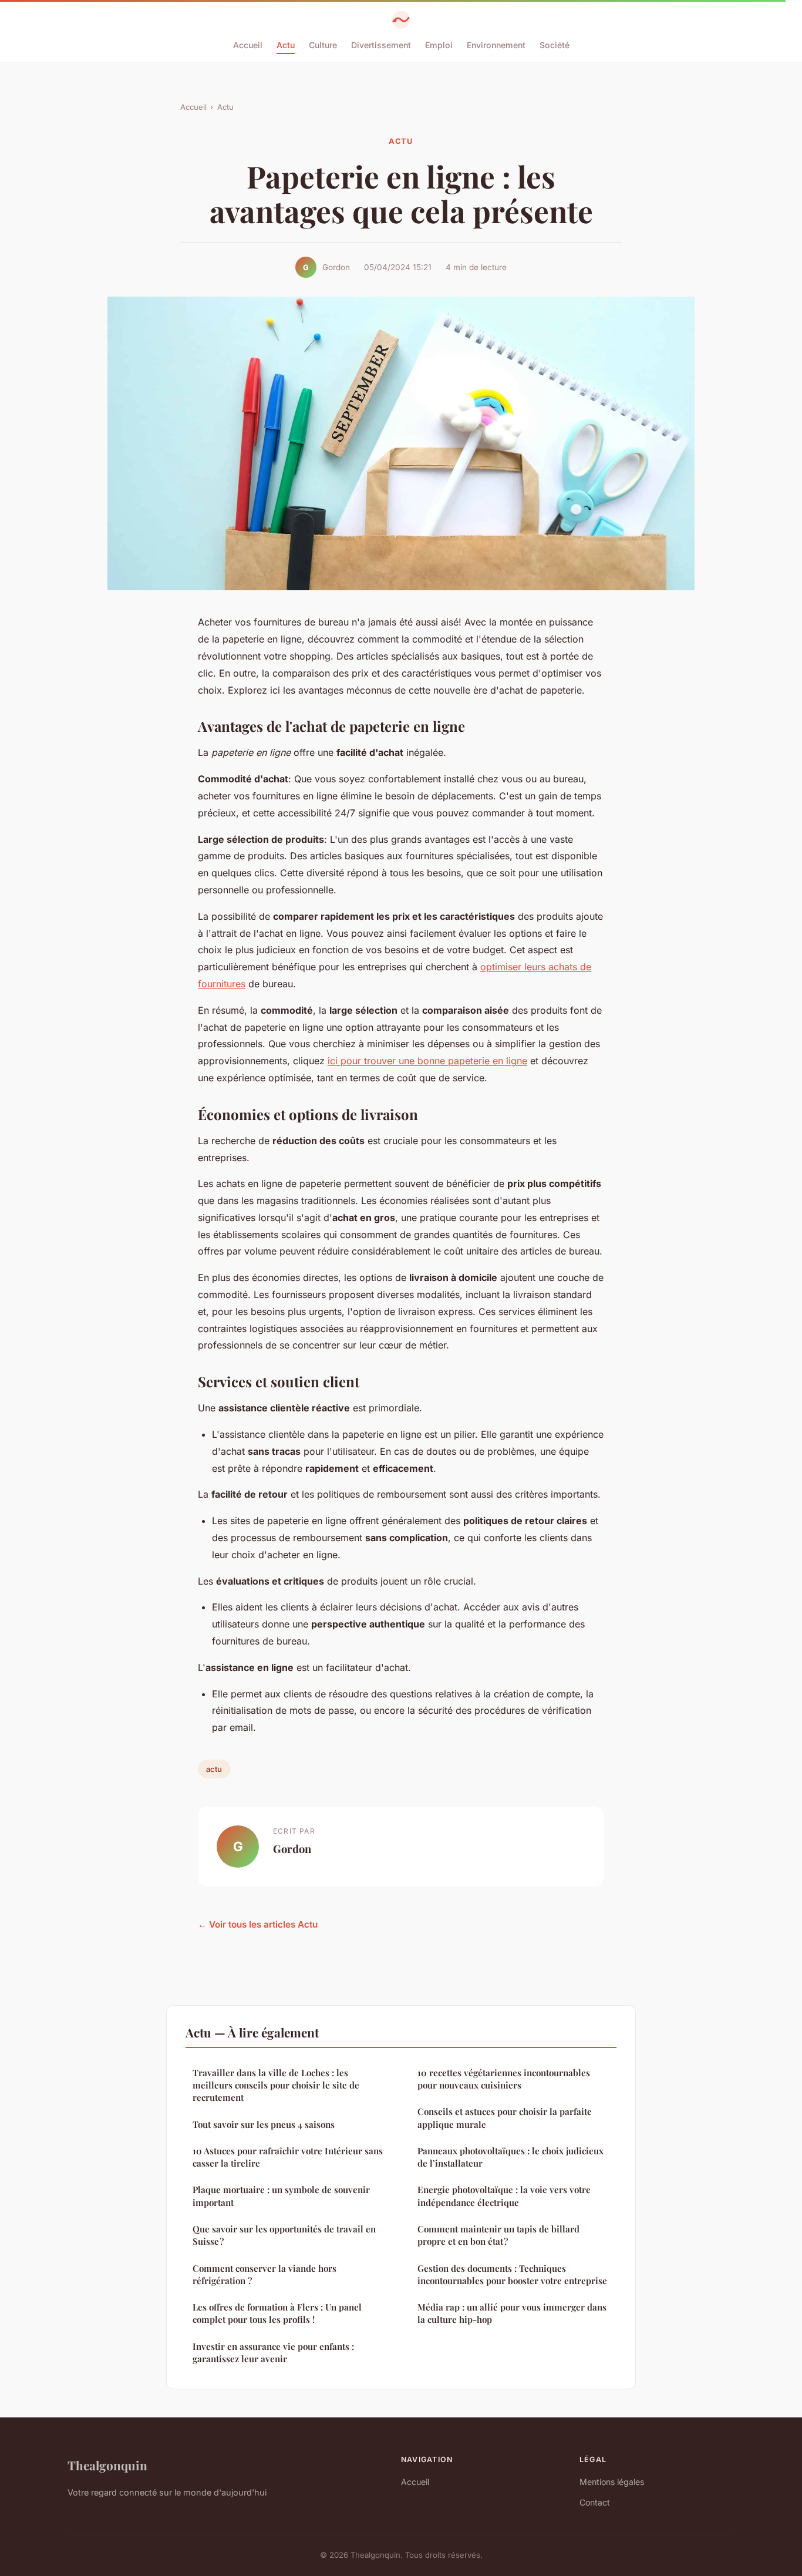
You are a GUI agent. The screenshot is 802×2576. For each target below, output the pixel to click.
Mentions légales (612, 2482)
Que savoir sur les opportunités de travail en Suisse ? (284, 2235)
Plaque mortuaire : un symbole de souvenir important (281, 2196)
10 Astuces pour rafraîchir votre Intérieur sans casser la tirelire (288, 2157)
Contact (595, 2502)
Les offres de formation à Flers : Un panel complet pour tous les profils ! (277, 2313)
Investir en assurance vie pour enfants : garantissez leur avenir (273, 2353)
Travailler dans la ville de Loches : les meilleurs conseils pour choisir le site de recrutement (276, 2085)
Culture (323, 45)
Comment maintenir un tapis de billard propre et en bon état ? (498, 2235)
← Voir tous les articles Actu (258, 1924)
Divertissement (381, 45)
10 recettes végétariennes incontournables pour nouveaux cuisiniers (504, 2079)
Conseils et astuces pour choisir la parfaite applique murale (505, 2118)
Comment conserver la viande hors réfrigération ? (264, 2274)
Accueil (248, 45)
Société (555, 45)
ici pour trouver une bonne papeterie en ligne (427, 1061)
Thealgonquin (107, 2465)
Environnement (496, 45)
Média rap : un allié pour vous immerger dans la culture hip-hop (512, 2313)
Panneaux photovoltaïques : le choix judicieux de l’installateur (510, 2157)
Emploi (439, 45)
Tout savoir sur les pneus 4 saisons (264, 2124)
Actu (286, 45)
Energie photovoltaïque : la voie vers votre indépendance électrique (504, 2196)
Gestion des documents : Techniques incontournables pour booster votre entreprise (512, 2274)
